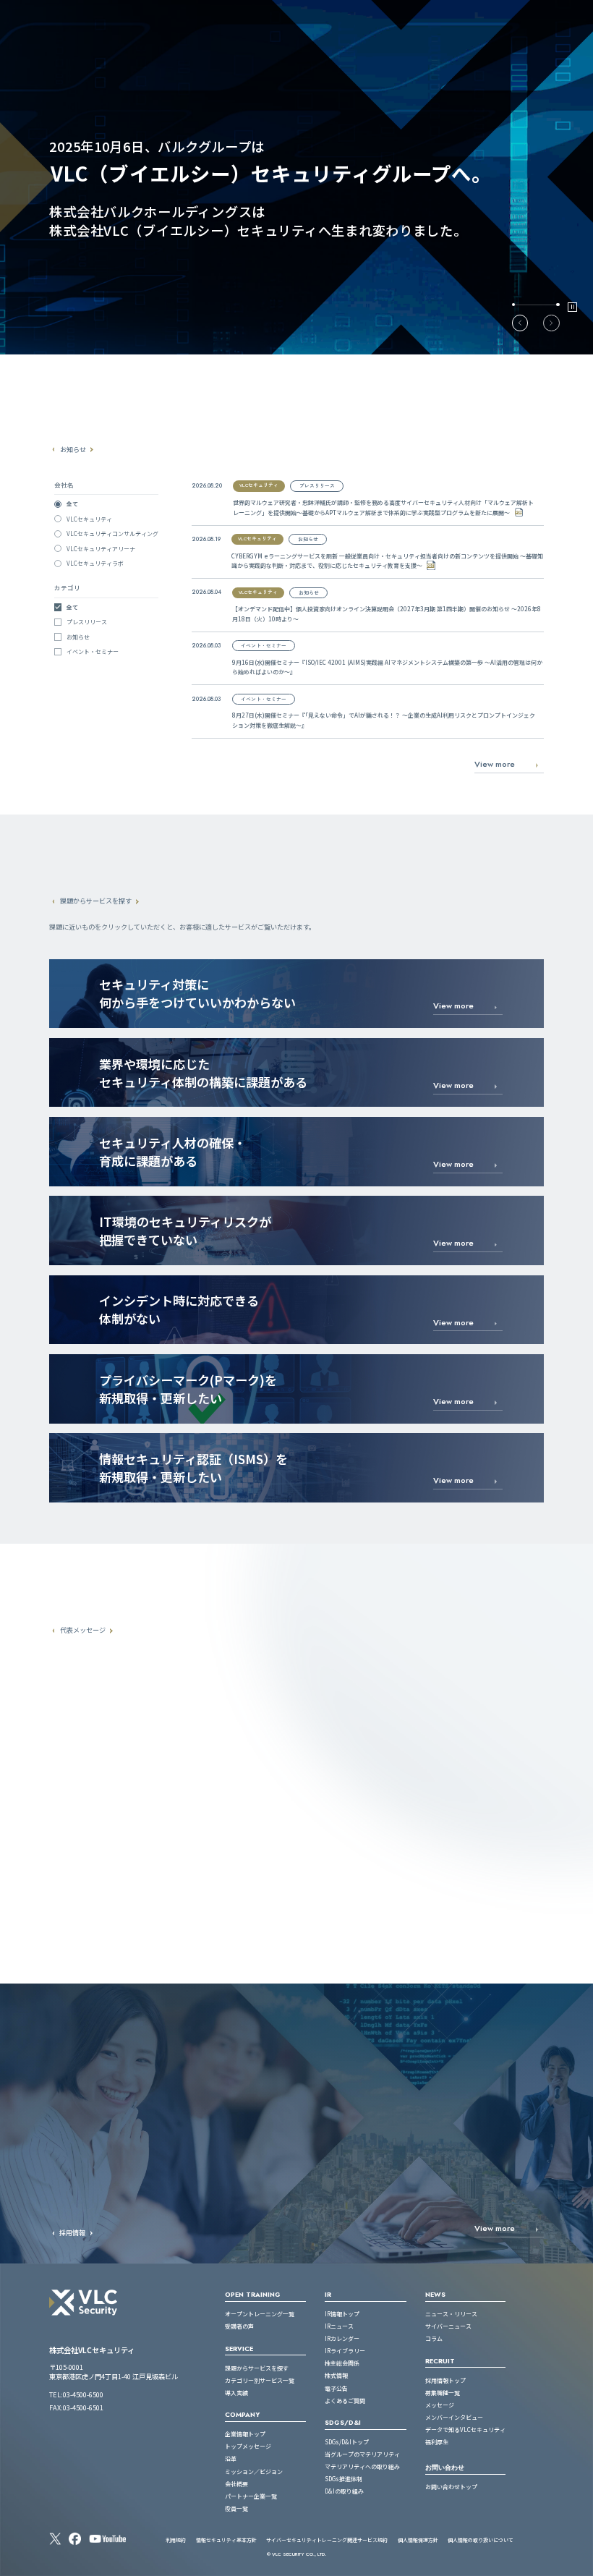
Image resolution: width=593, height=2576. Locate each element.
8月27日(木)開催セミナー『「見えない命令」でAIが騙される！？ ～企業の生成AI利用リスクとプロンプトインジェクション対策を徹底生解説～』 (384, 720)
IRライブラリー (345, 2351)
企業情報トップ (245, 2434)
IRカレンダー (342, 2338)
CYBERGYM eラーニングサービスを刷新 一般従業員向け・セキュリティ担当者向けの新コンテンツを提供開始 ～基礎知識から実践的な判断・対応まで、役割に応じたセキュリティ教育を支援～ (387, 561)
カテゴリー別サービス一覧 (260, 2380)
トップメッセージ (248, 2446)
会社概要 (236, 2484)
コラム (434, 2338)
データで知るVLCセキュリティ (465, 2430)
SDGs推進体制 (344, 2479)
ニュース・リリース (451, 2314)
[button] (520, 323)
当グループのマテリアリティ (362, 2454)
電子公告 (336, 2388)
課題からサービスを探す (257, 2368)
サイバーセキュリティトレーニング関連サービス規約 (327, 2540)
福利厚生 (437, 2442)
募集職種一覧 (443, 2393)
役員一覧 (236, 2508)
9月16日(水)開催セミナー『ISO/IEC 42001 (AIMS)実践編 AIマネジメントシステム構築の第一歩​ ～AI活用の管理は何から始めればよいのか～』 (387, 667)
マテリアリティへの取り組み (362, 2466)
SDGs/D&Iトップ (347, 2442)
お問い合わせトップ (451, 2487)
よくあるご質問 (345, 2401)
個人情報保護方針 (418, 2540)
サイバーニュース (448, 2326)
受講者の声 (239, 2326)
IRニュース (339, 2326)
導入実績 (236, 2393)
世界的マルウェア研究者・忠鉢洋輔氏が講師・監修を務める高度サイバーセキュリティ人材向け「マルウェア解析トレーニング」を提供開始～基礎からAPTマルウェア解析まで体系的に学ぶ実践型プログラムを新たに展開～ (383, 507)
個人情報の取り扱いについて (481, 2540)
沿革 (231, 2458)
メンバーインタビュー (454, 2417)
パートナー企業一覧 (251, 2496)
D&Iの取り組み (344, 2491)
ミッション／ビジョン (254, 2471)
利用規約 (176, 2540)
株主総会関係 (342, 2363)
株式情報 (336, 2375)
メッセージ (440, 2405)
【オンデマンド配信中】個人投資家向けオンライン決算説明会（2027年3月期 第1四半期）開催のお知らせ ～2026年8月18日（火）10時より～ (387, 614)
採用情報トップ (445, 2380)
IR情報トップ (342, 2314)
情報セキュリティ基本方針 (226, 2540)
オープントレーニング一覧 (260, 2314)
